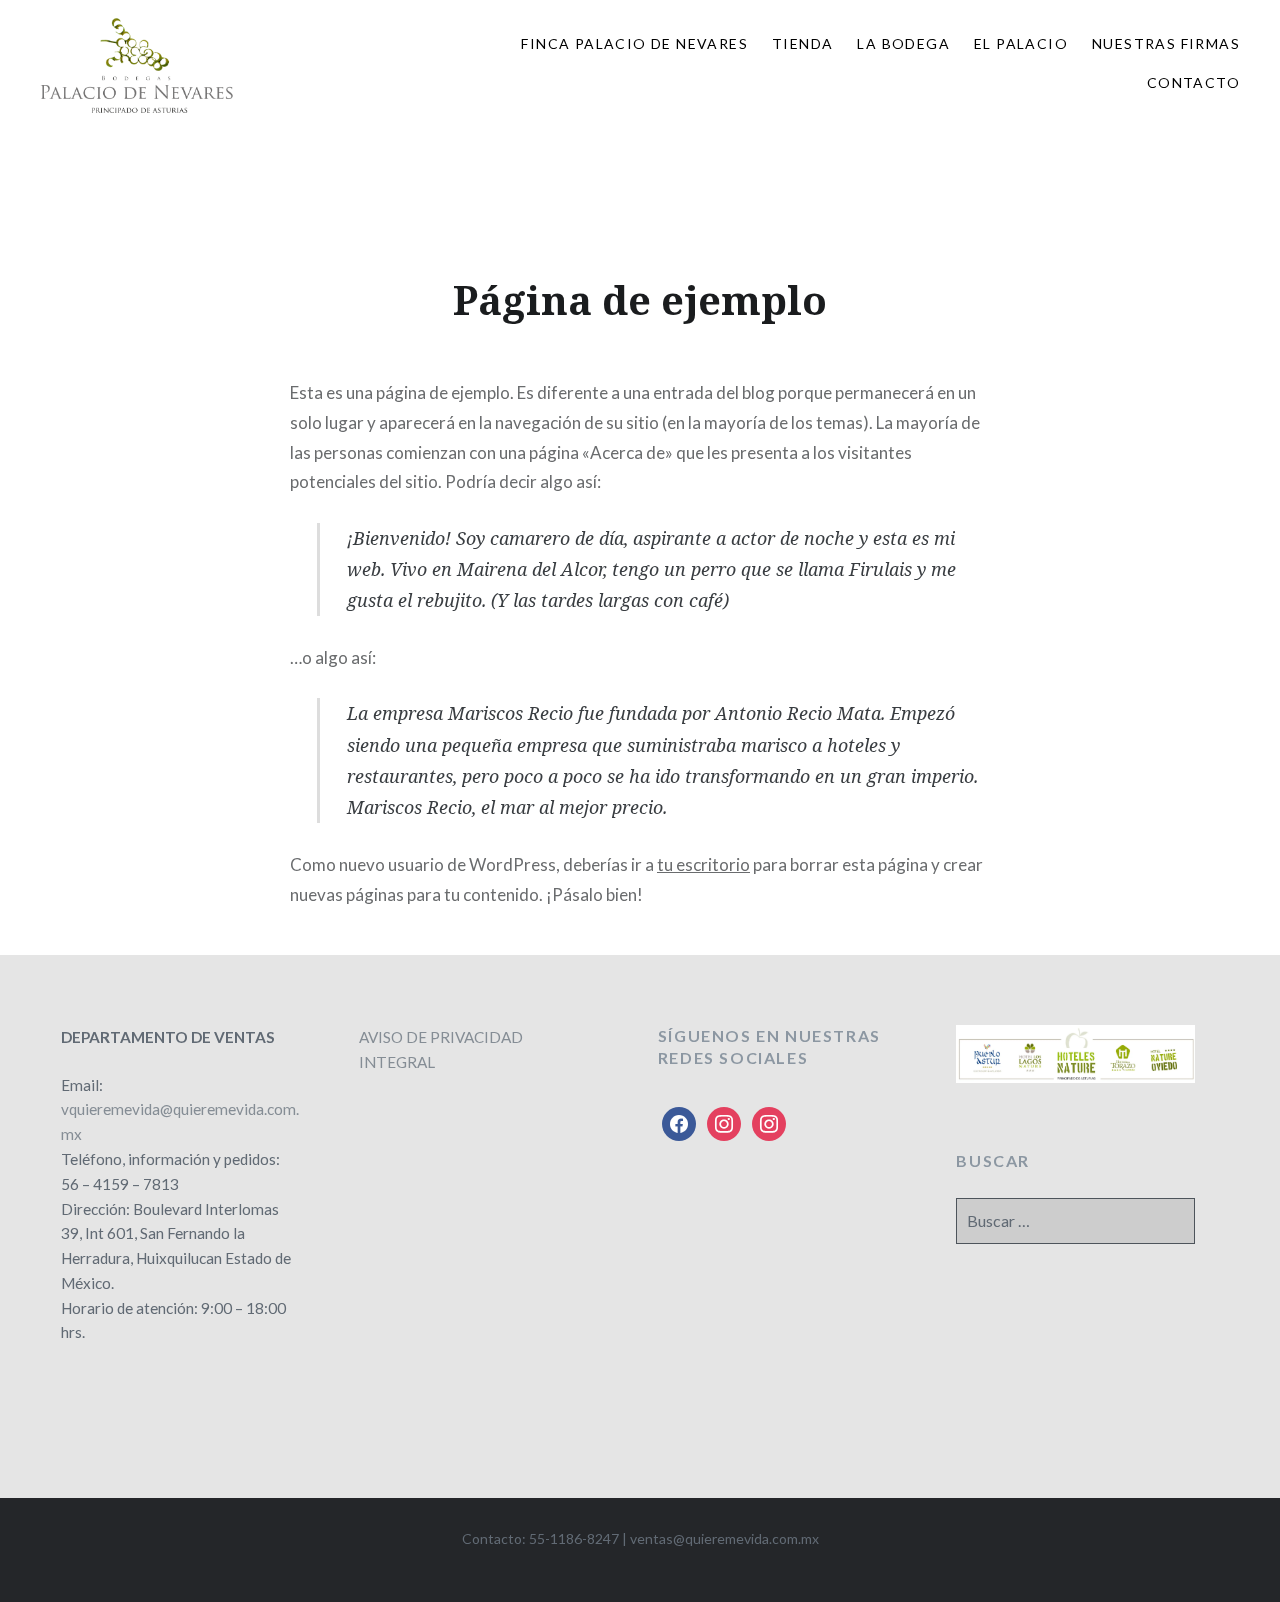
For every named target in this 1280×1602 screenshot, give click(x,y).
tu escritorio (703, 864)
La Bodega (903, 43)
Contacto (1193, 82)
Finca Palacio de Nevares (634, 43)
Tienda (802, 43)
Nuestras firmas (1166, 43)
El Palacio (1021, 43)
